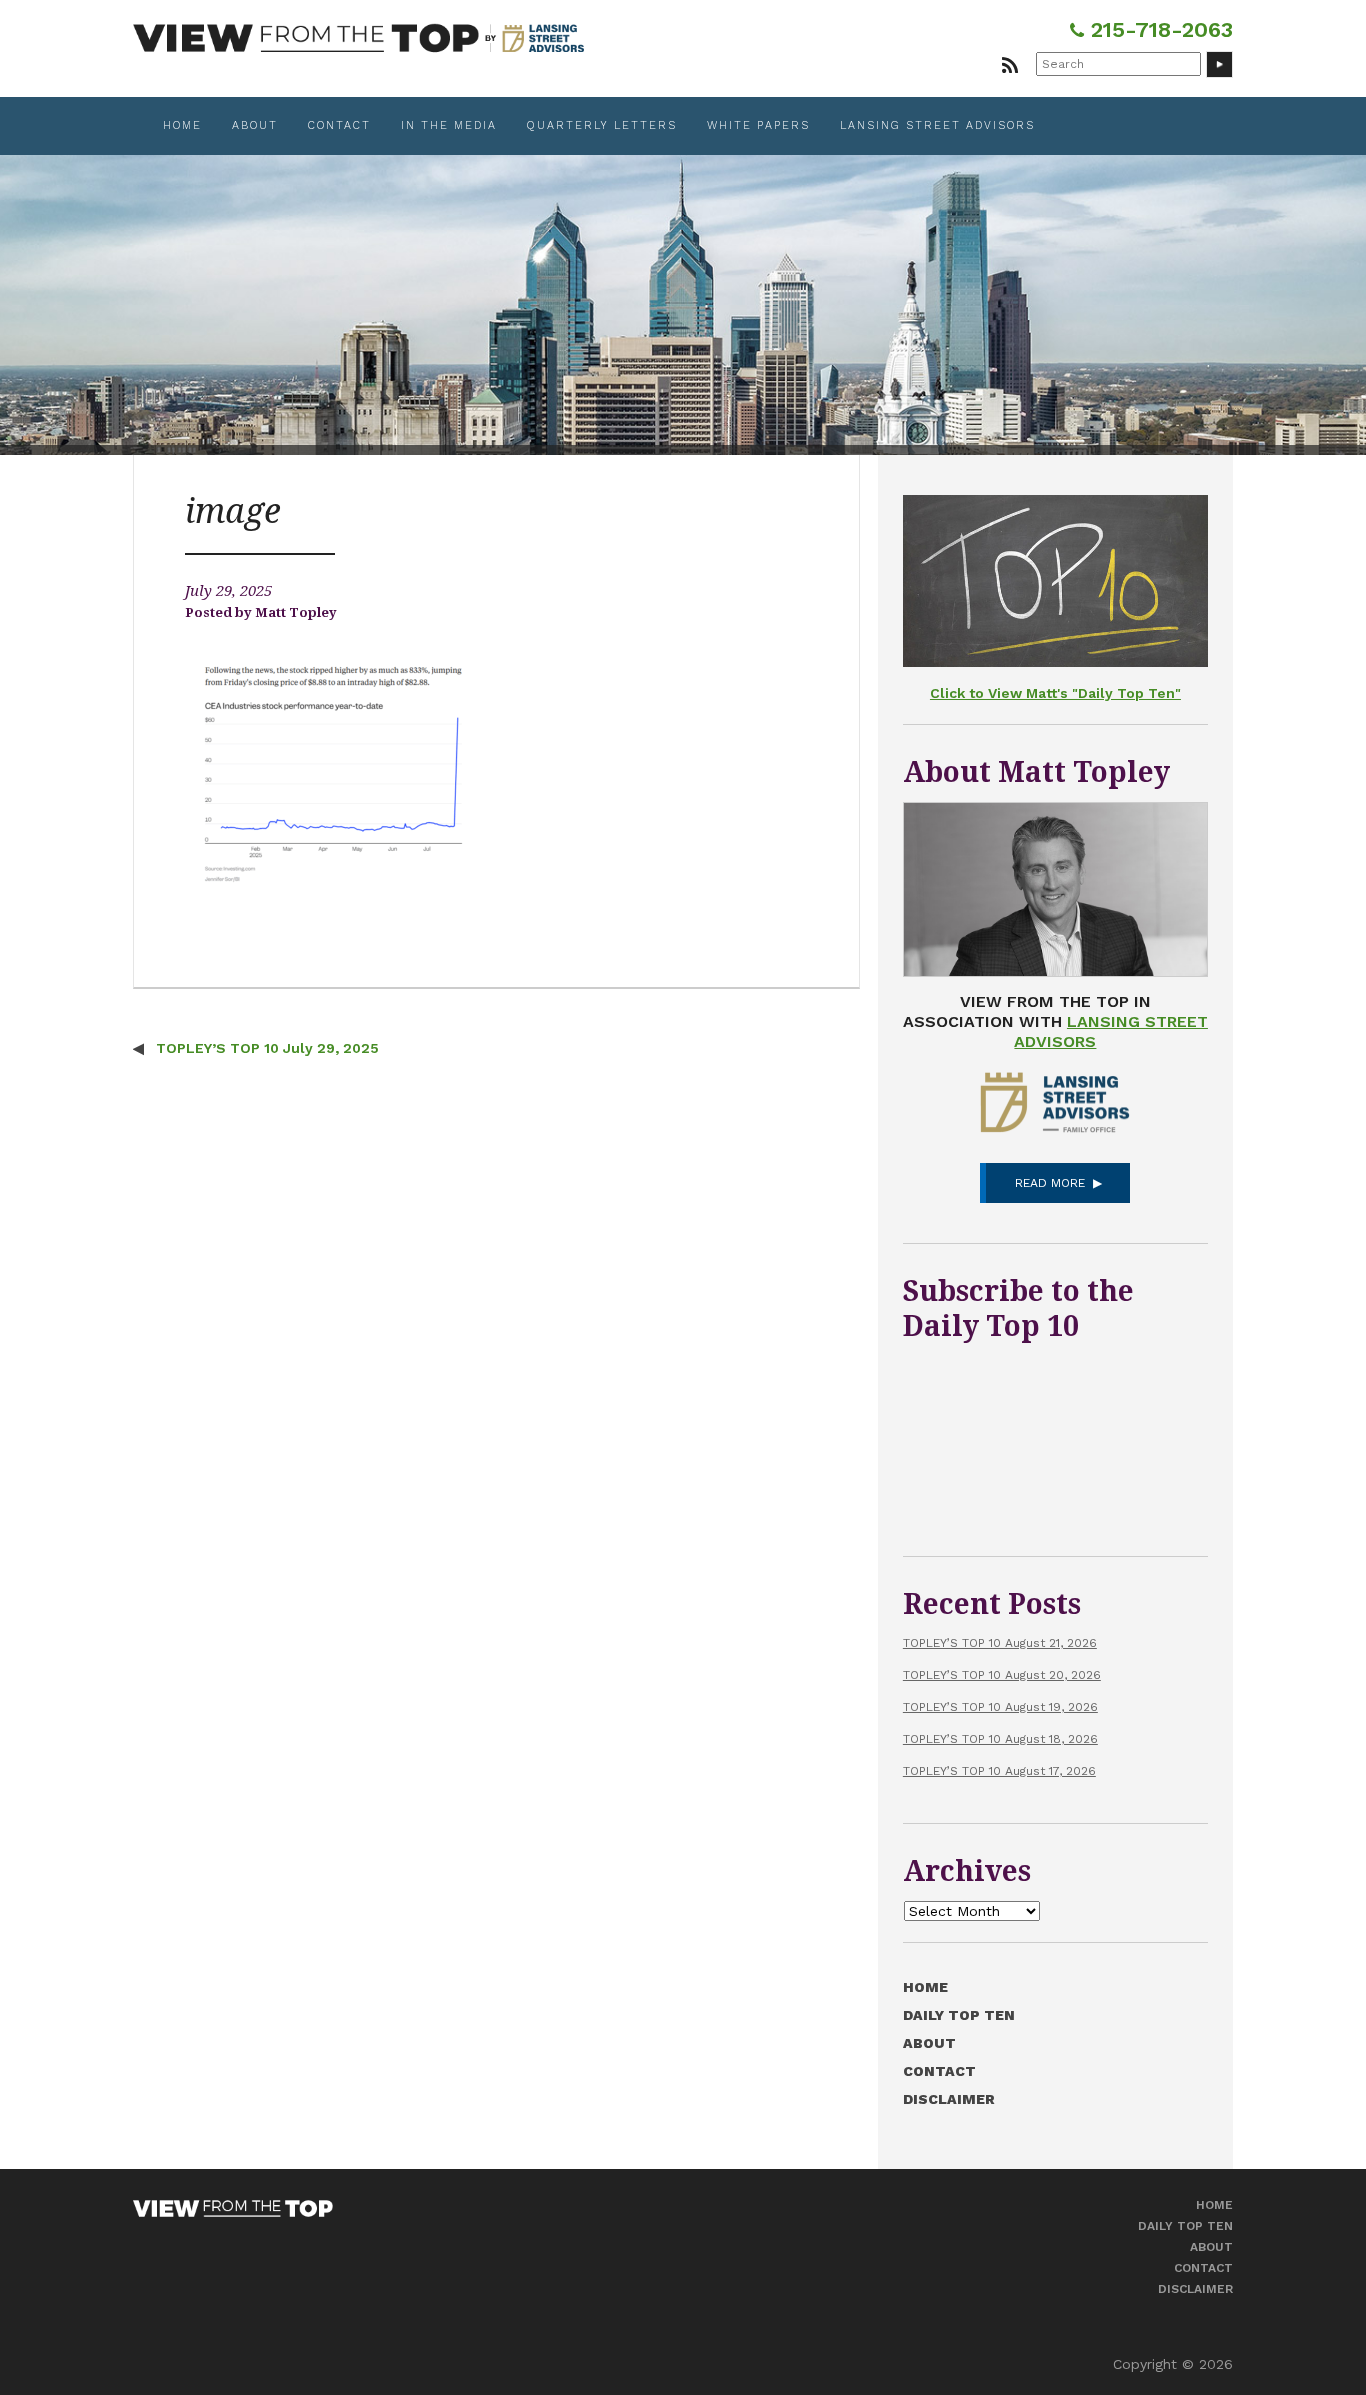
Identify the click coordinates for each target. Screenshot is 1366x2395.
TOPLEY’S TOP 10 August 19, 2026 (1000, 1707)
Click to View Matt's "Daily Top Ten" (1055, 693)
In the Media (449, 125)
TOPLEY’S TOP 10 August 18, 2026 (1000, 1739)
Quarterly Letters (602, 125)
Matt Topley (296, 612)
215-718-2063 (1158, 29)
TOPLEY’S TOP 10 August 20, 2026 (1002, 1675)
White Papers (758, 125)
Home (182, 125)
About (255, 125)
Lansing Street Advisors (937, 125)
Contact (339, 125)
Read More (1050, 1183)
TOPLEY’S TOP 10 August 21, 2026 (1000, 1643)
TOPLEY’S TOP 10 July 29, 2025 (265, 1048)
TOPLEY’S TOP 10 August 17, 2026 (999, 1771)
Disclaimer (949, 2099)
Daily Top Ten (959, 2015)
